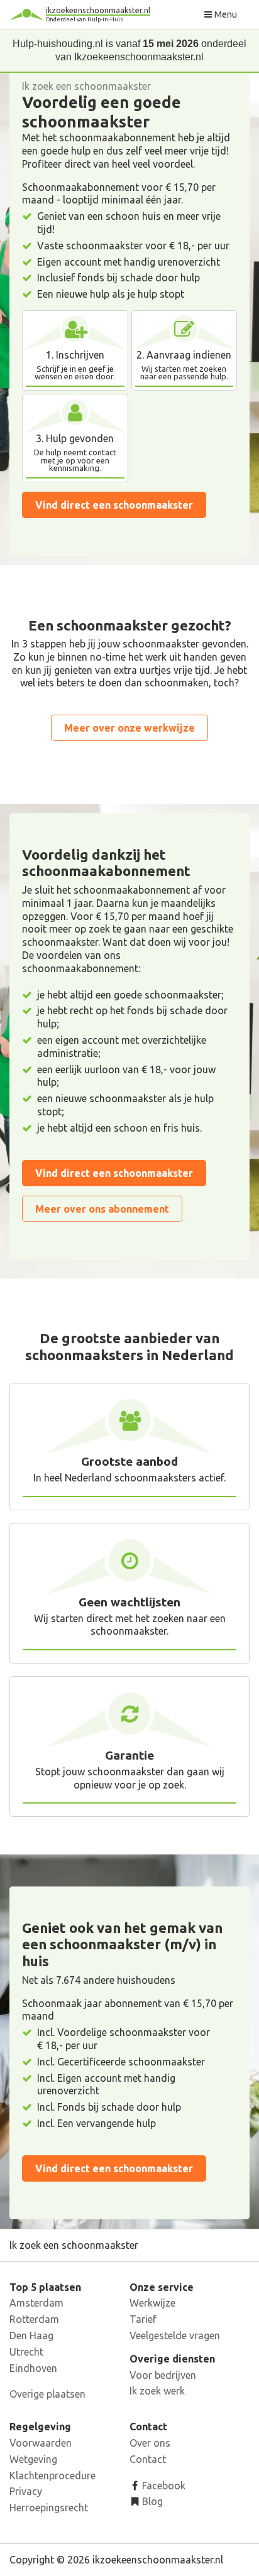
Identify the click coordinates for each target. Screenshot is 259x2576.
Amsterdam (36, 2303)
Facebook (163, 2486)
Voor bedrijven (163, 2375)
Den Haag (31, 2335)
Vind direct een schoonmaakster (114, 505)
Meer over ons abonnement (102, 1209)
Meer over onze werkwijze (129, 728)
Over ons (150, 2443)
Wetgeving (33, 2459)
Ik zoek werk (157, 2391)
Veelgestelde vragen (175, 2335)
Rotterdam (34, 2319)
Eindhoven (33, 2368)
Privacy (26, 2491)
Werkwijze (152, 2303)
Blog (151, 2501)
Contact (148, 2459)
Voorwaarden (41, 2443)
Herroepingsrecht (49, 2508)
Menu (225, 14)
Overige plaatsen (47, 2394)
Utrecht (26, 2352)
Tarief (143, 2319)
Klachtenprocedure (52, 2476)
